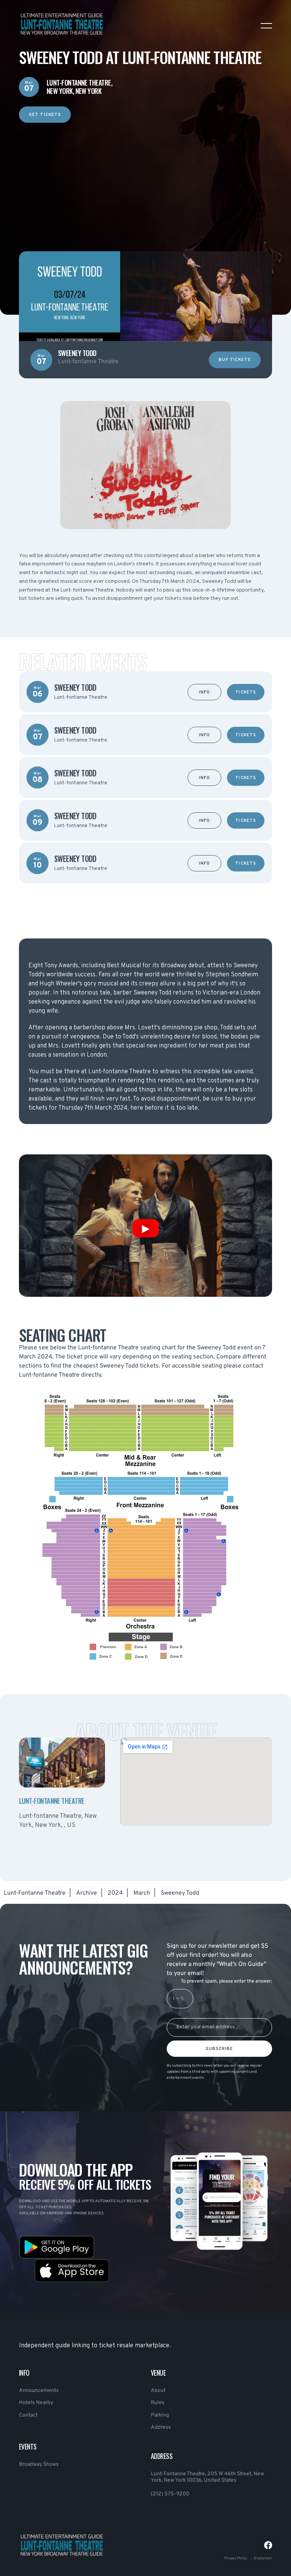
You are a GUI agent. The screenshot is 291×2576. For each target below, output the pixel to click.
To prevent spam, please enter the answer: (226, 1981)
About (158, 2391)
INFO (204, 692)
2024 (115, 1893)
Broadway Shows (39, 2464)
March (142, 1893)
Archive (87, 1893)
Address (161, 2427)
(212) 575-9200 (170, 2494)
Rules (158, 2403)
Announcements (39, 2391)
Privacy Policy (236, 2558)
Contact (28, 2415)
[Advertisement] (145, 176)
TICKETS (246, 692)
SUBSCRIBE (220, 2049)
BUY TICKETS (235, 360)
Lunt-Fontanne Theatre (35, 1893)
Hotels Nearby (36, 2403)
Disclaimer (263, 2558)
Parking (160, 2415)
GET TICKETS (45, 115)
